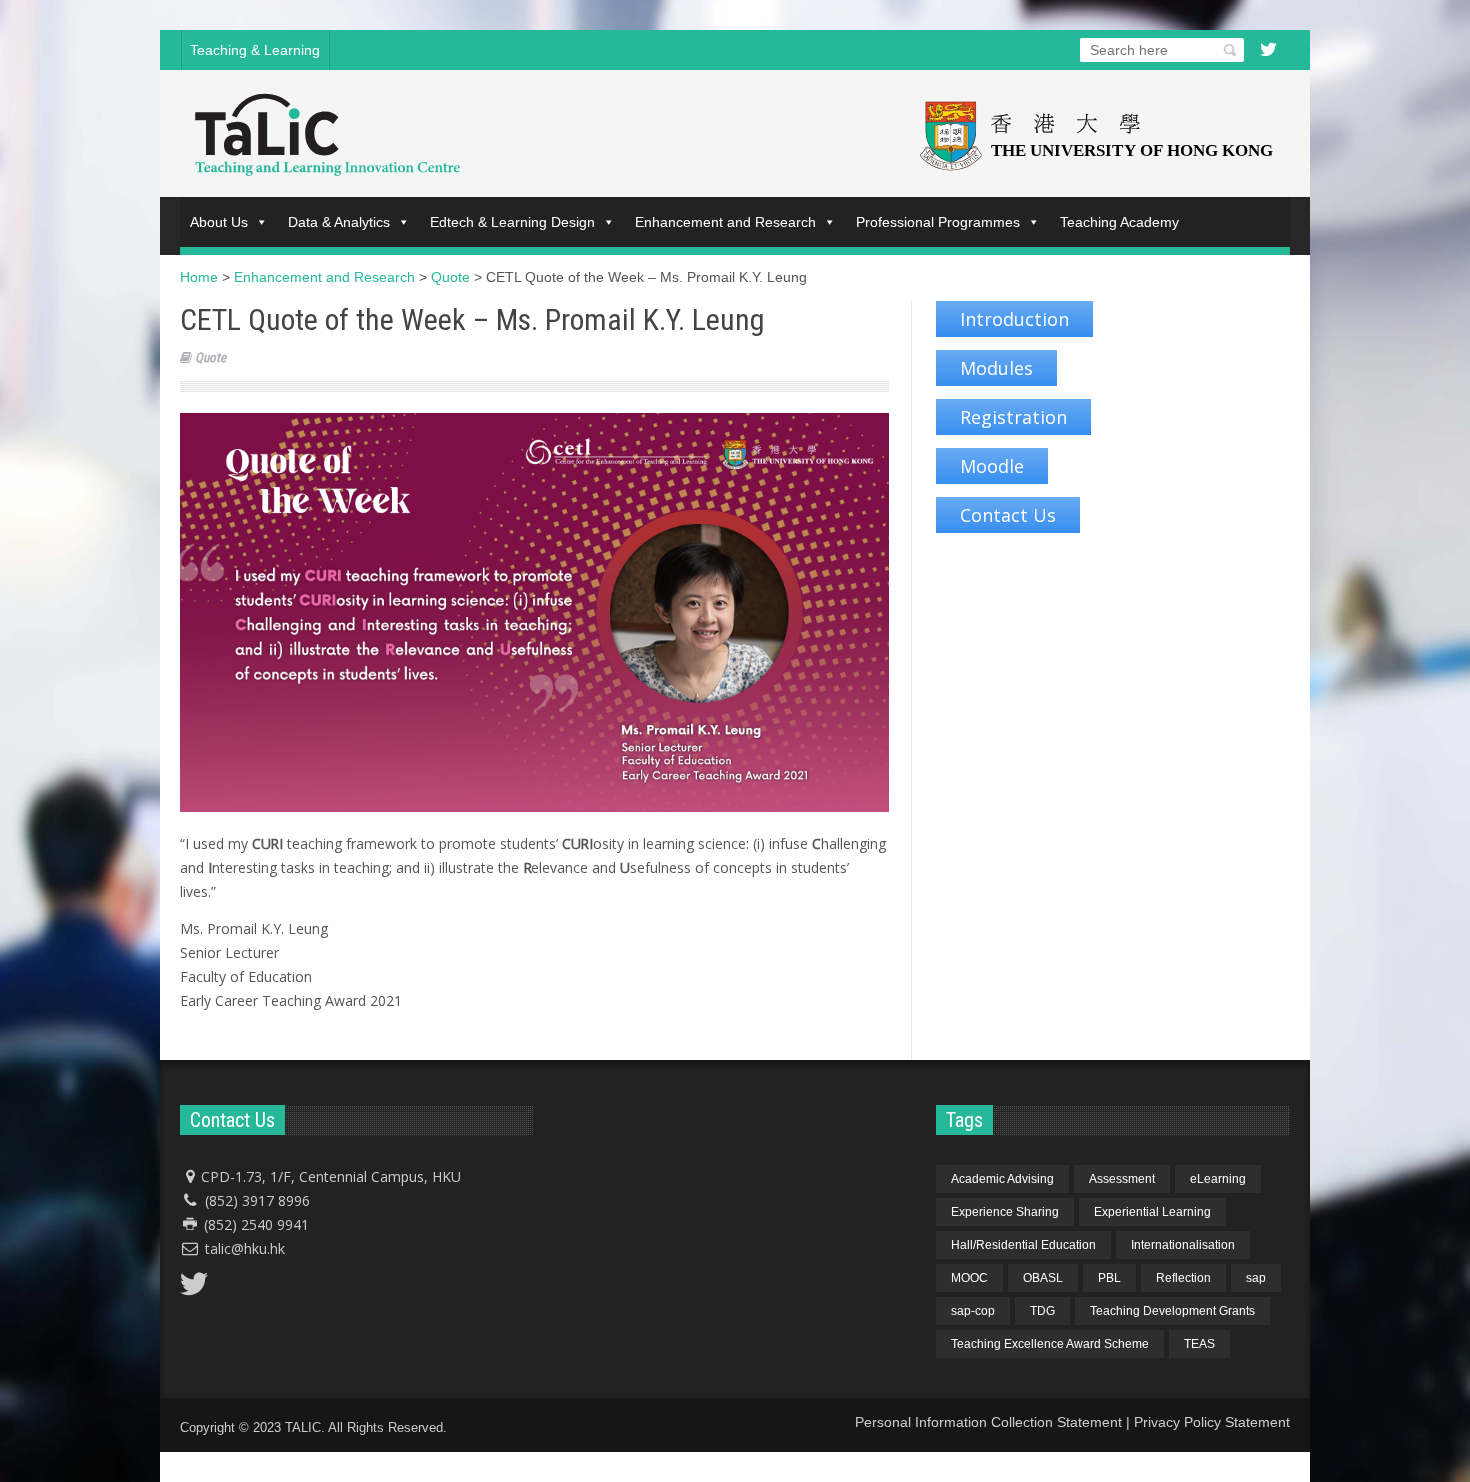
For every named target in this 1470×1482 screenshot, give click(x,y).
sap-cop (973, 1311)
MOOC (969, 1278)
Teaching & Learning (255, 50)
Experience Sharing (1005, 1212)
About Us (219, 222)
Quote (210, 357)
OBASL (1043, 1278)
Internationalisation (1183, 1245)
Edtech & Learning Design (512, 222)
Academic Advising (1002, 1179)
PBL (1109, 1278)
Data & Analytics (339, 222)
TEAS (1199, 1344)
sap (1256, 1278)
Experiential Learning (1152, 1212)
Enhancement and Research (725, 222)
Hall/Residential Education (1023, 1245)
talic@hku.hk (245, 1248)
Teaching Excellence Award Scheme (1050, 1344)
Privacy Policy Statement (1212, 1422)
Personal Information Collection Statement (988, 1422)
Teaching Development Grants (1172, 1311)
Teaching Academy (1119, 222)
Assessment (1122, 1179)
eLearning (1218, 1179)
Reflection (1183, 1278)
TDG (1042, 1311)
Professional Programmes (938, 222)
